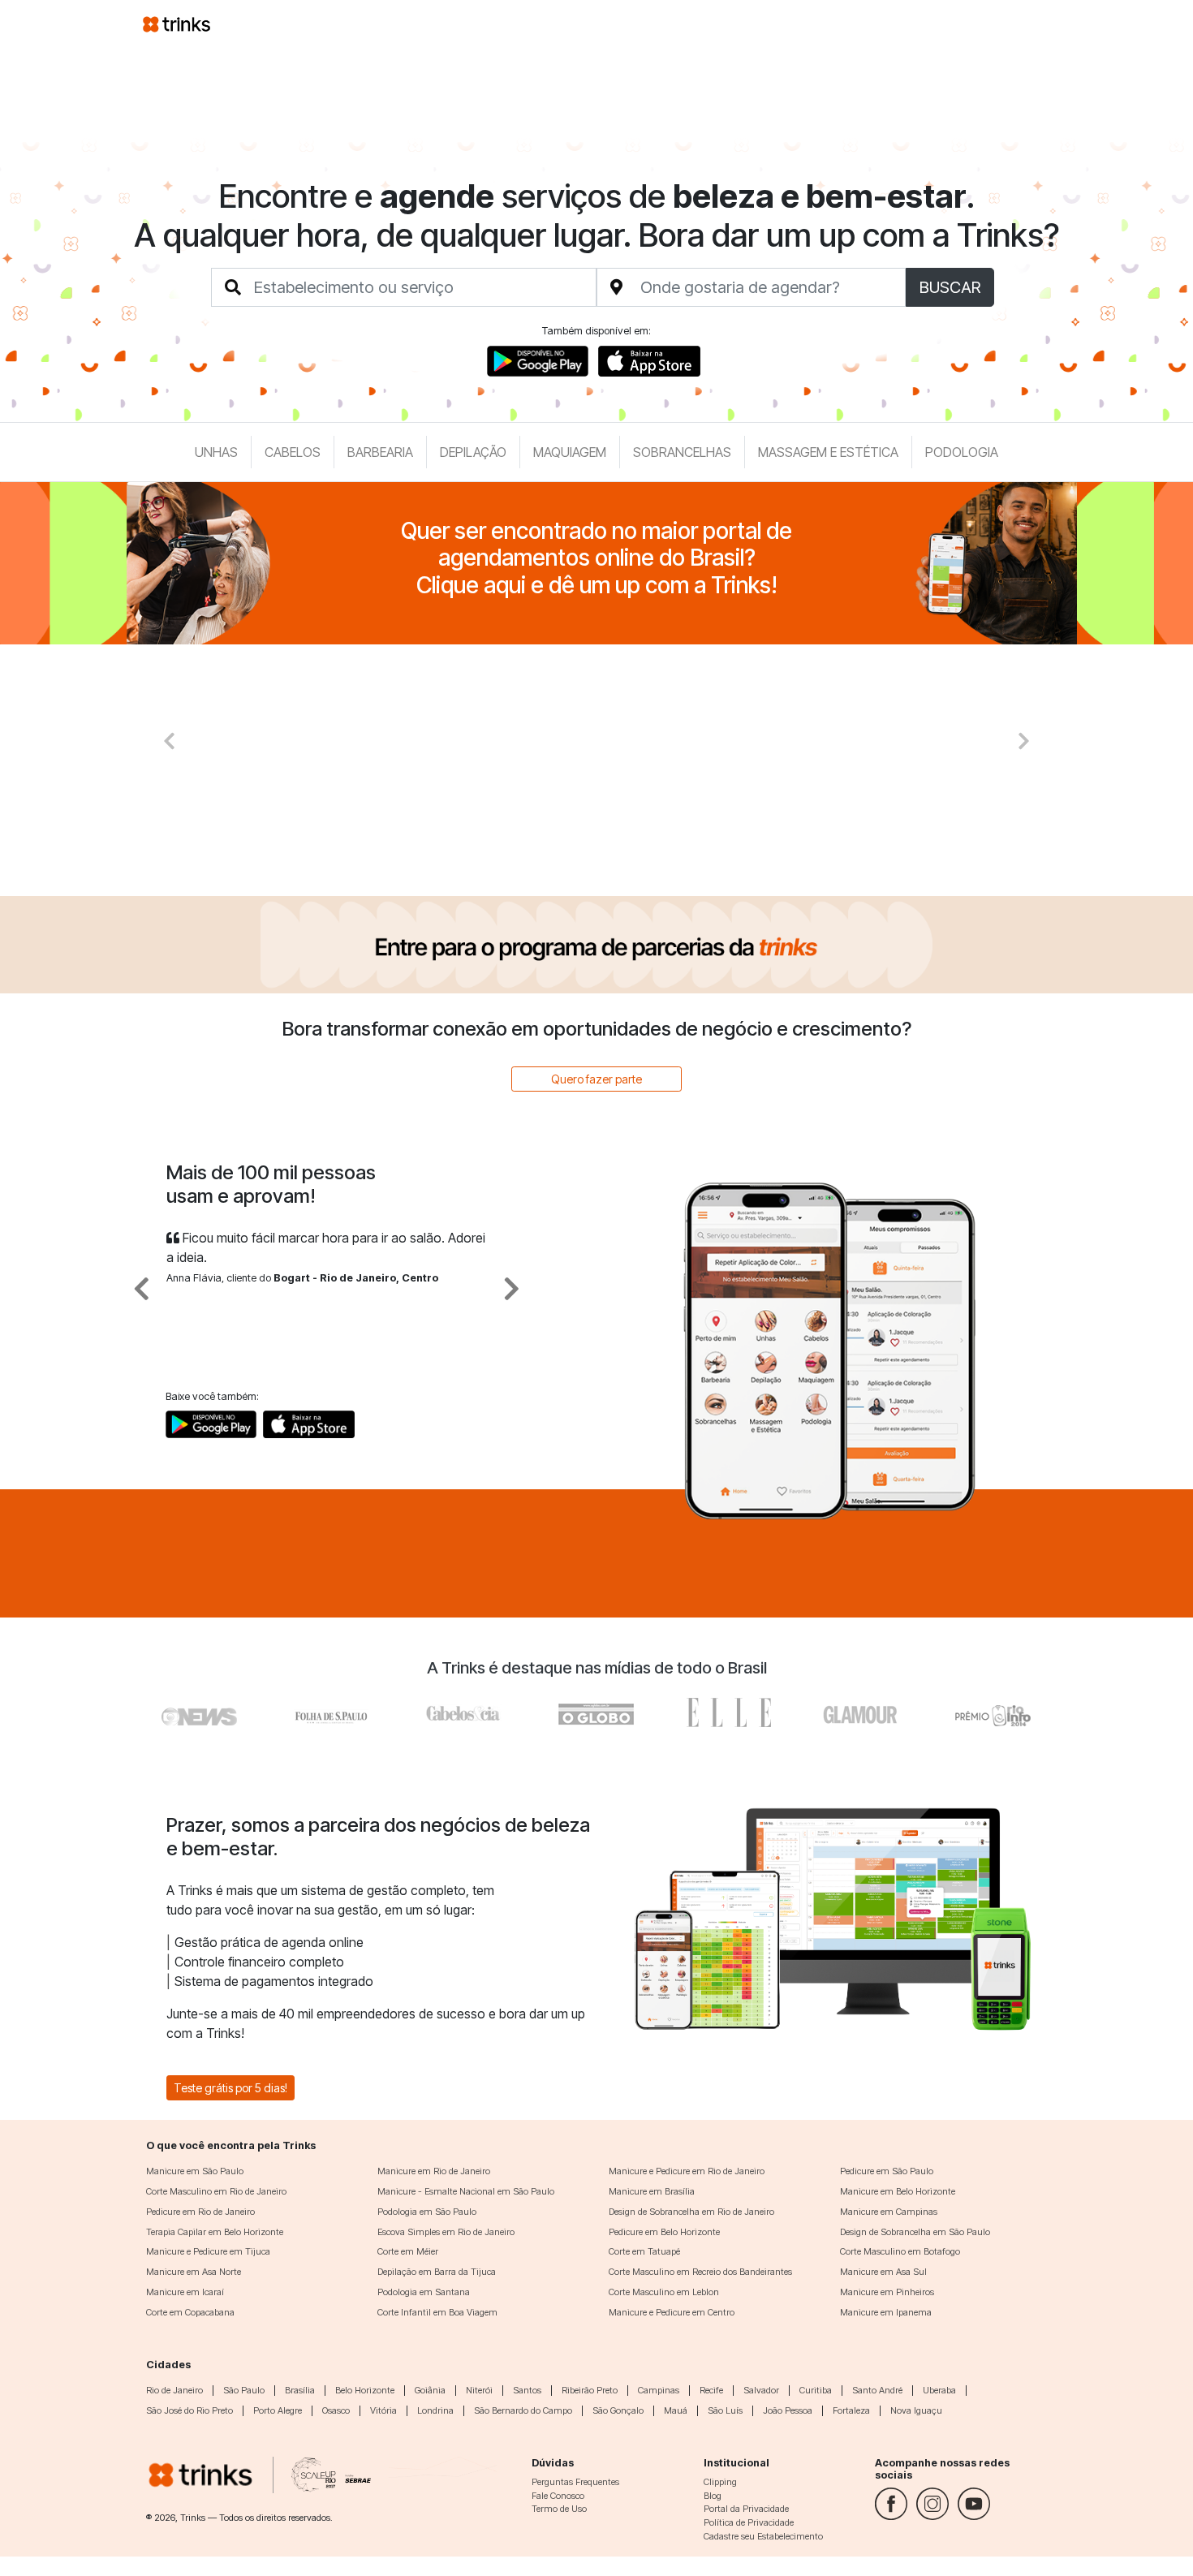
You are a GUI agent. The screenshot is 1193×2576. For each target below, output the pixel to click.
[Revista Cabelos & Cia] (200, 1712)
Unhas (216, 452)
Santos (527, 2390)
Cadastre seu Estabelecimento (763, 2536)
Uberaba (939, 2390)
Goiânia (430, 2390)
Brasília (300, 2390)
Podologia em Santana (424, 2292)
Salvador (761, 2390)
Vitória (383, 2410)
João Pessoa (788, 2410)
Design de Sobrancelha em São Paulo (915, 2232)
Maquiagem (570, 452)
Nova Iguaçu (916, 2410)
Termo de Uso (559, 2509)
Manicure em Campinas (889, 2212)
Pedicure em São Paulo (887, 2171)
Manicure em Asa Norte (194, 2272)
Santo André (877, 2390)
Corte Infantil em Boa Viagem (437, 2312)
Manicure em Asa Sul (883, 2272)
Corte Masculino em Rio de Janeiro (216, 2191)
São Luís (725, 2410)
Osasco (336, 2410)
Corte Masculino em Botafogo (900, 2251)
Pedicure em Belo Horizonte (664, 2232)
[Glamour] (861, 1712)
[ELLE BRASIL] (728, 1712)
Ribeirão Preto (590, 2390)
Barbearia (380, 452)
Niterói (479, 2390)
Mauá (676, 2410)
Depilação (473, 452)
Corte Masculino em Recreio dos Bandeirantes (700, 2272)
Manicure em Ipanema (886, 2312)
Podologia (962, 452)
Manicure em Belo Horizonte (898, 2191)
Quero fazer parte (596, 1079)
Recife (711, 2390)
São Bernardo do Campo (523, 2410)
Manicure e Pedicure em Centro (672, 2312)
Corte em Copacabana (190, 2312)
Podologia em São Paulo (427, 2212)
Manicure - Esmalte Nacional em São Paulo (466, 2191)
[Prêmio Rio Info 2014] (993, 1712)
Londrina (435, 2410)
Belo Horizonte (365, 2390)
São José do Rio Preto (190, 2410)
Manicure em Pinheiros (887, 2292)
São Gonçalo (618, 2410)
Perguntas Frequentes (575, 2482)
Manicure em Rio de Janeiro (434, 2171)
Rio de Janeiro (174, 2390)
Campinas (659, 2390)
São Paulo (244, 2390)
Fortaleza (851, 2410)
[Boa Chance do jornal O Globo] (332, 1712)
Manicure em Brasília (652, 2191)
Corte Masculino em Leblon (664, 2292)
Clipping (720, 2482)
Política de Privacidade (749, 2522)
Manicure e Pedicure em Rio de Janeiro (687, 2171)
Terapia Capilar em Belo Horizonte (215, 2232)
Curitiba (816, 2390)
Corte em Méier (408, 2251)
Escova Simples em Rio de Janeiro (446, 2232)
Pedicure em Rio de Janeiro (200, 2212)
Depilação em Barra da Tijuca (437, 2272)
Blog (713, 2496)
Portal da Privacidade (746, 2509)
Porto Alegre (278, 2410)
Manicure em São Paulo (195, 2171)
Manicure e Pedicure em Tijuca (208, 2251)
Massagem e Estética (828, 452)
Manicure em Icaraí (185, 2292)
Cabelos (293, 452)
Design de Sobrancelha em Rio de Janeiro (691, 2212)
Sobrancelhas (682, 452)
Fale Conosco (558, 2496)
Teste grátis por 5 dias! (230, 2088)
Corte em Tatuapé (644, 2251)
